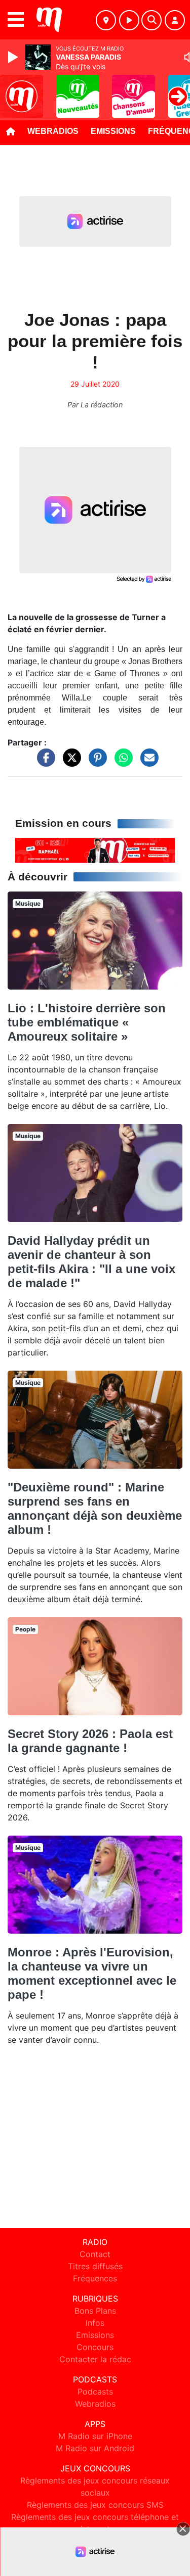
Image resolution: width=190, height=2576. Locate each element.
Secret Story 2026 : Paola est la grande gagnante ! (90, 1741)
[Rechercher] (151, 20)
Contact (95, 2254)
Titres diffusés (95, 2266)
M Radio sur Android (95, 2448)
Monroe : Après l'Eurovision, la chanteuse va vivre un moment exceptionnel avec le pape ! (92, 1973)
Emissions (113, 131)
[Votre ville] (106, 20)
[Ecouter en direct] (129, 20)
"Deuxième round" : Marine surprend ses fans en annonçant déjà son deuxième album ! (95, 1508)
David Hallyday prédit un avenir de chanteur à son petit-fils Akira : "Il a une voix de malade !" (91, 1262)
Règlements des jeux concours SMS (95, 2505)
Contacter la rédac (95, 2359)
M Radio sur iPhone (95, 2436)
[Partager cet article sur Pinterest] (95, 762)
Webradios (53, 131)
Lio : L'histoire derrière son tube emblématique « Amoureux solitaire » (87, 1022)
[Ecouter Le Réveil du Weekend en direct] (95, 850)
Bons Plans (95, 2311)
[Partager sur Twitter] (69, 762)
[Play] (14, 57)
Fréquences (95, 2278)
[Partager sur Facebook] (44, 762)
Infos (95, 2323)
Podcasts (95, 2392)
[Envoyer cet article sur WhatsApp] (121, 762)
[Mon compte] (175, 20)
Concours (95, 2347)
